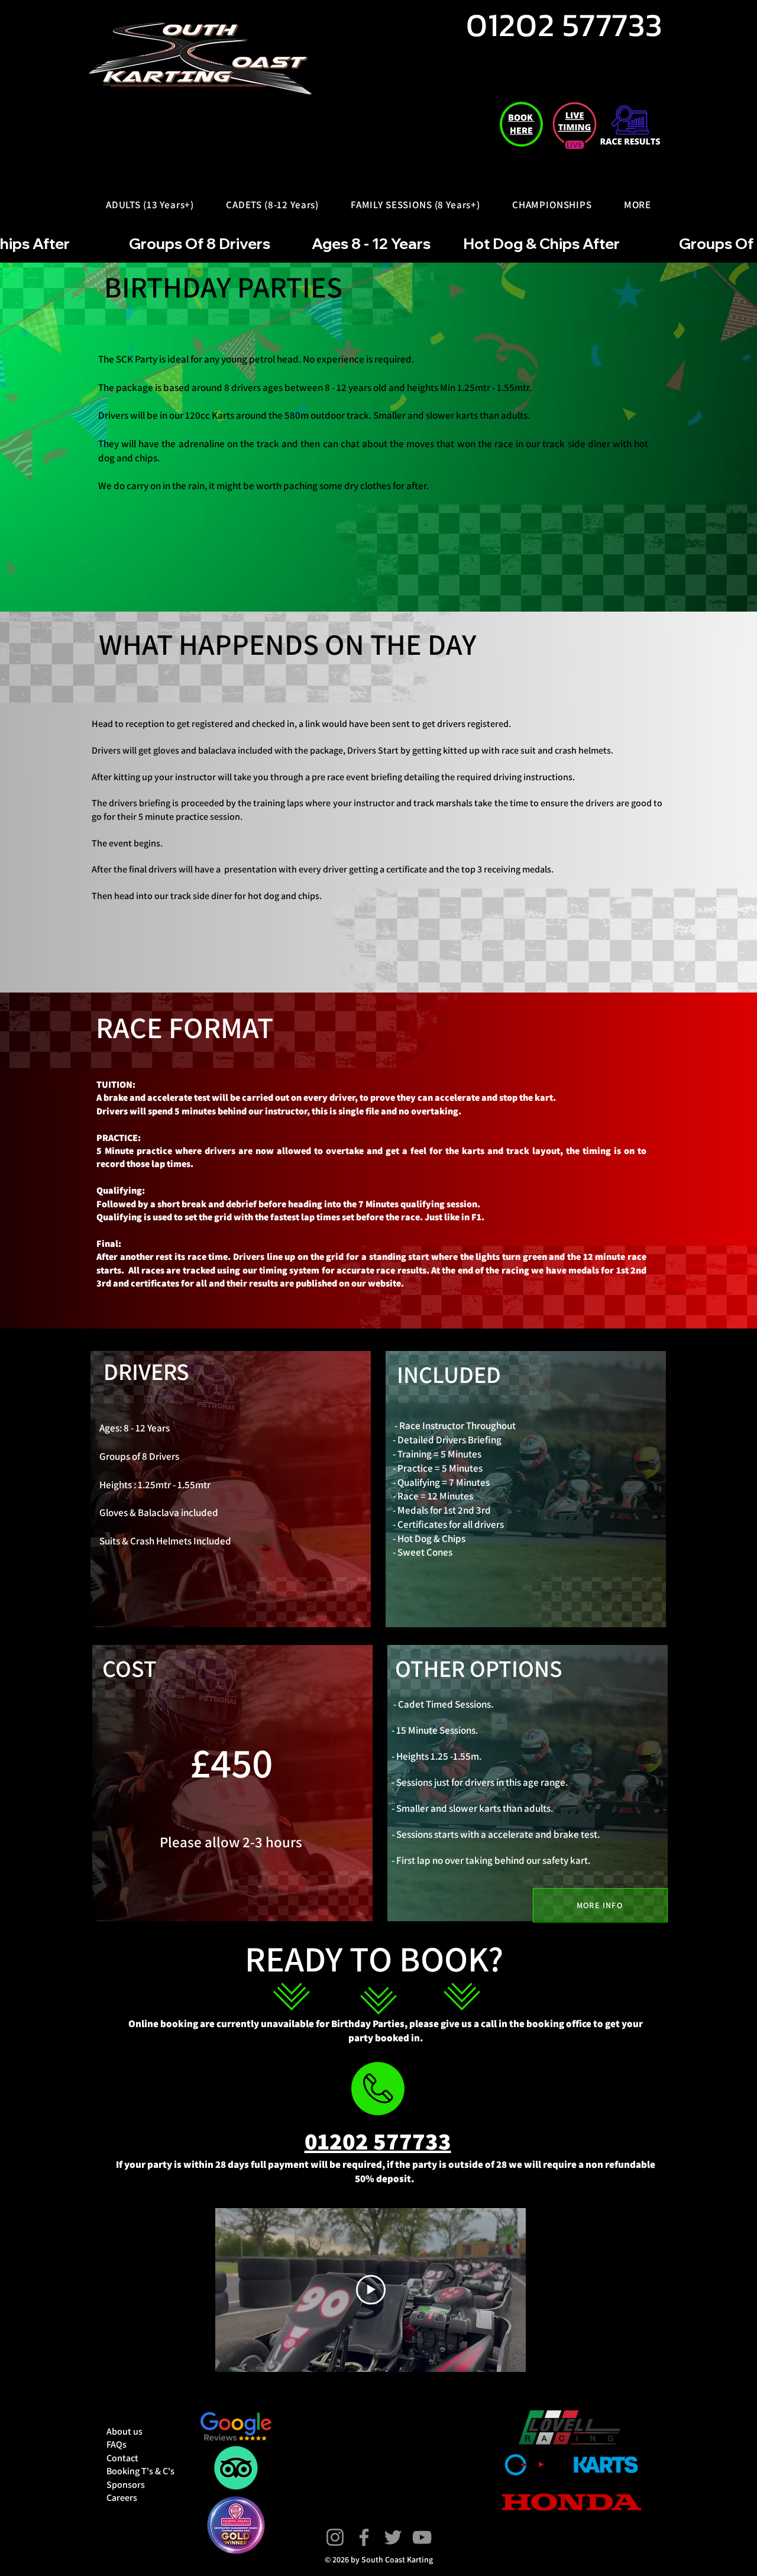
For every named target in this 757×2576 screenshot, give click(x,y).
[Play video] (371, 2290)
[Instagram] (335, 2537)
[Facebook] (364, 2537)
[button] (150, 205)
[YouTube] (422, 2537)
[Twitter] (393, 2537)
